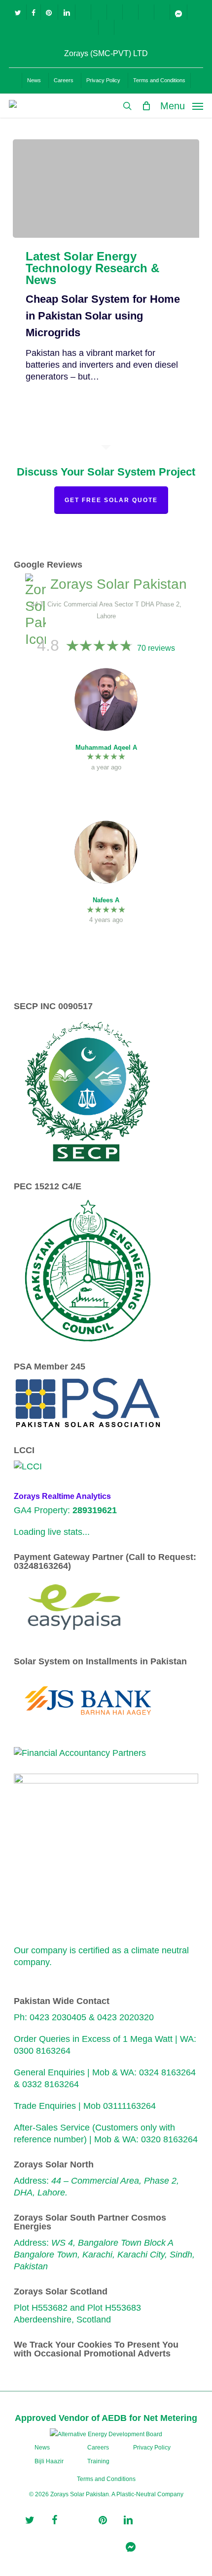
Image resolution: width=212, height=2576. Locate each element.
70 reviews (156, 648)
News (42, 2448)
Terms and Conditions (106, 2479)
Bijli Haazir (49, 2461)
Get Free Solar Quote (111, 500)
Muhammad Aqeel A (106, 747)
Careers (98, 2448)
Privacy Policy (152, 2448)
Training (98, 2461)
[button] (182, 105)
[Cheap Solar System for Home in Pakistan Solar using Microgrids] (106, 189)
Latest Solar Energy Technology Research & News (92, 268)
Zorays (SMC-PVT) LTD (106, 53)
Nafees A (106, 900)
